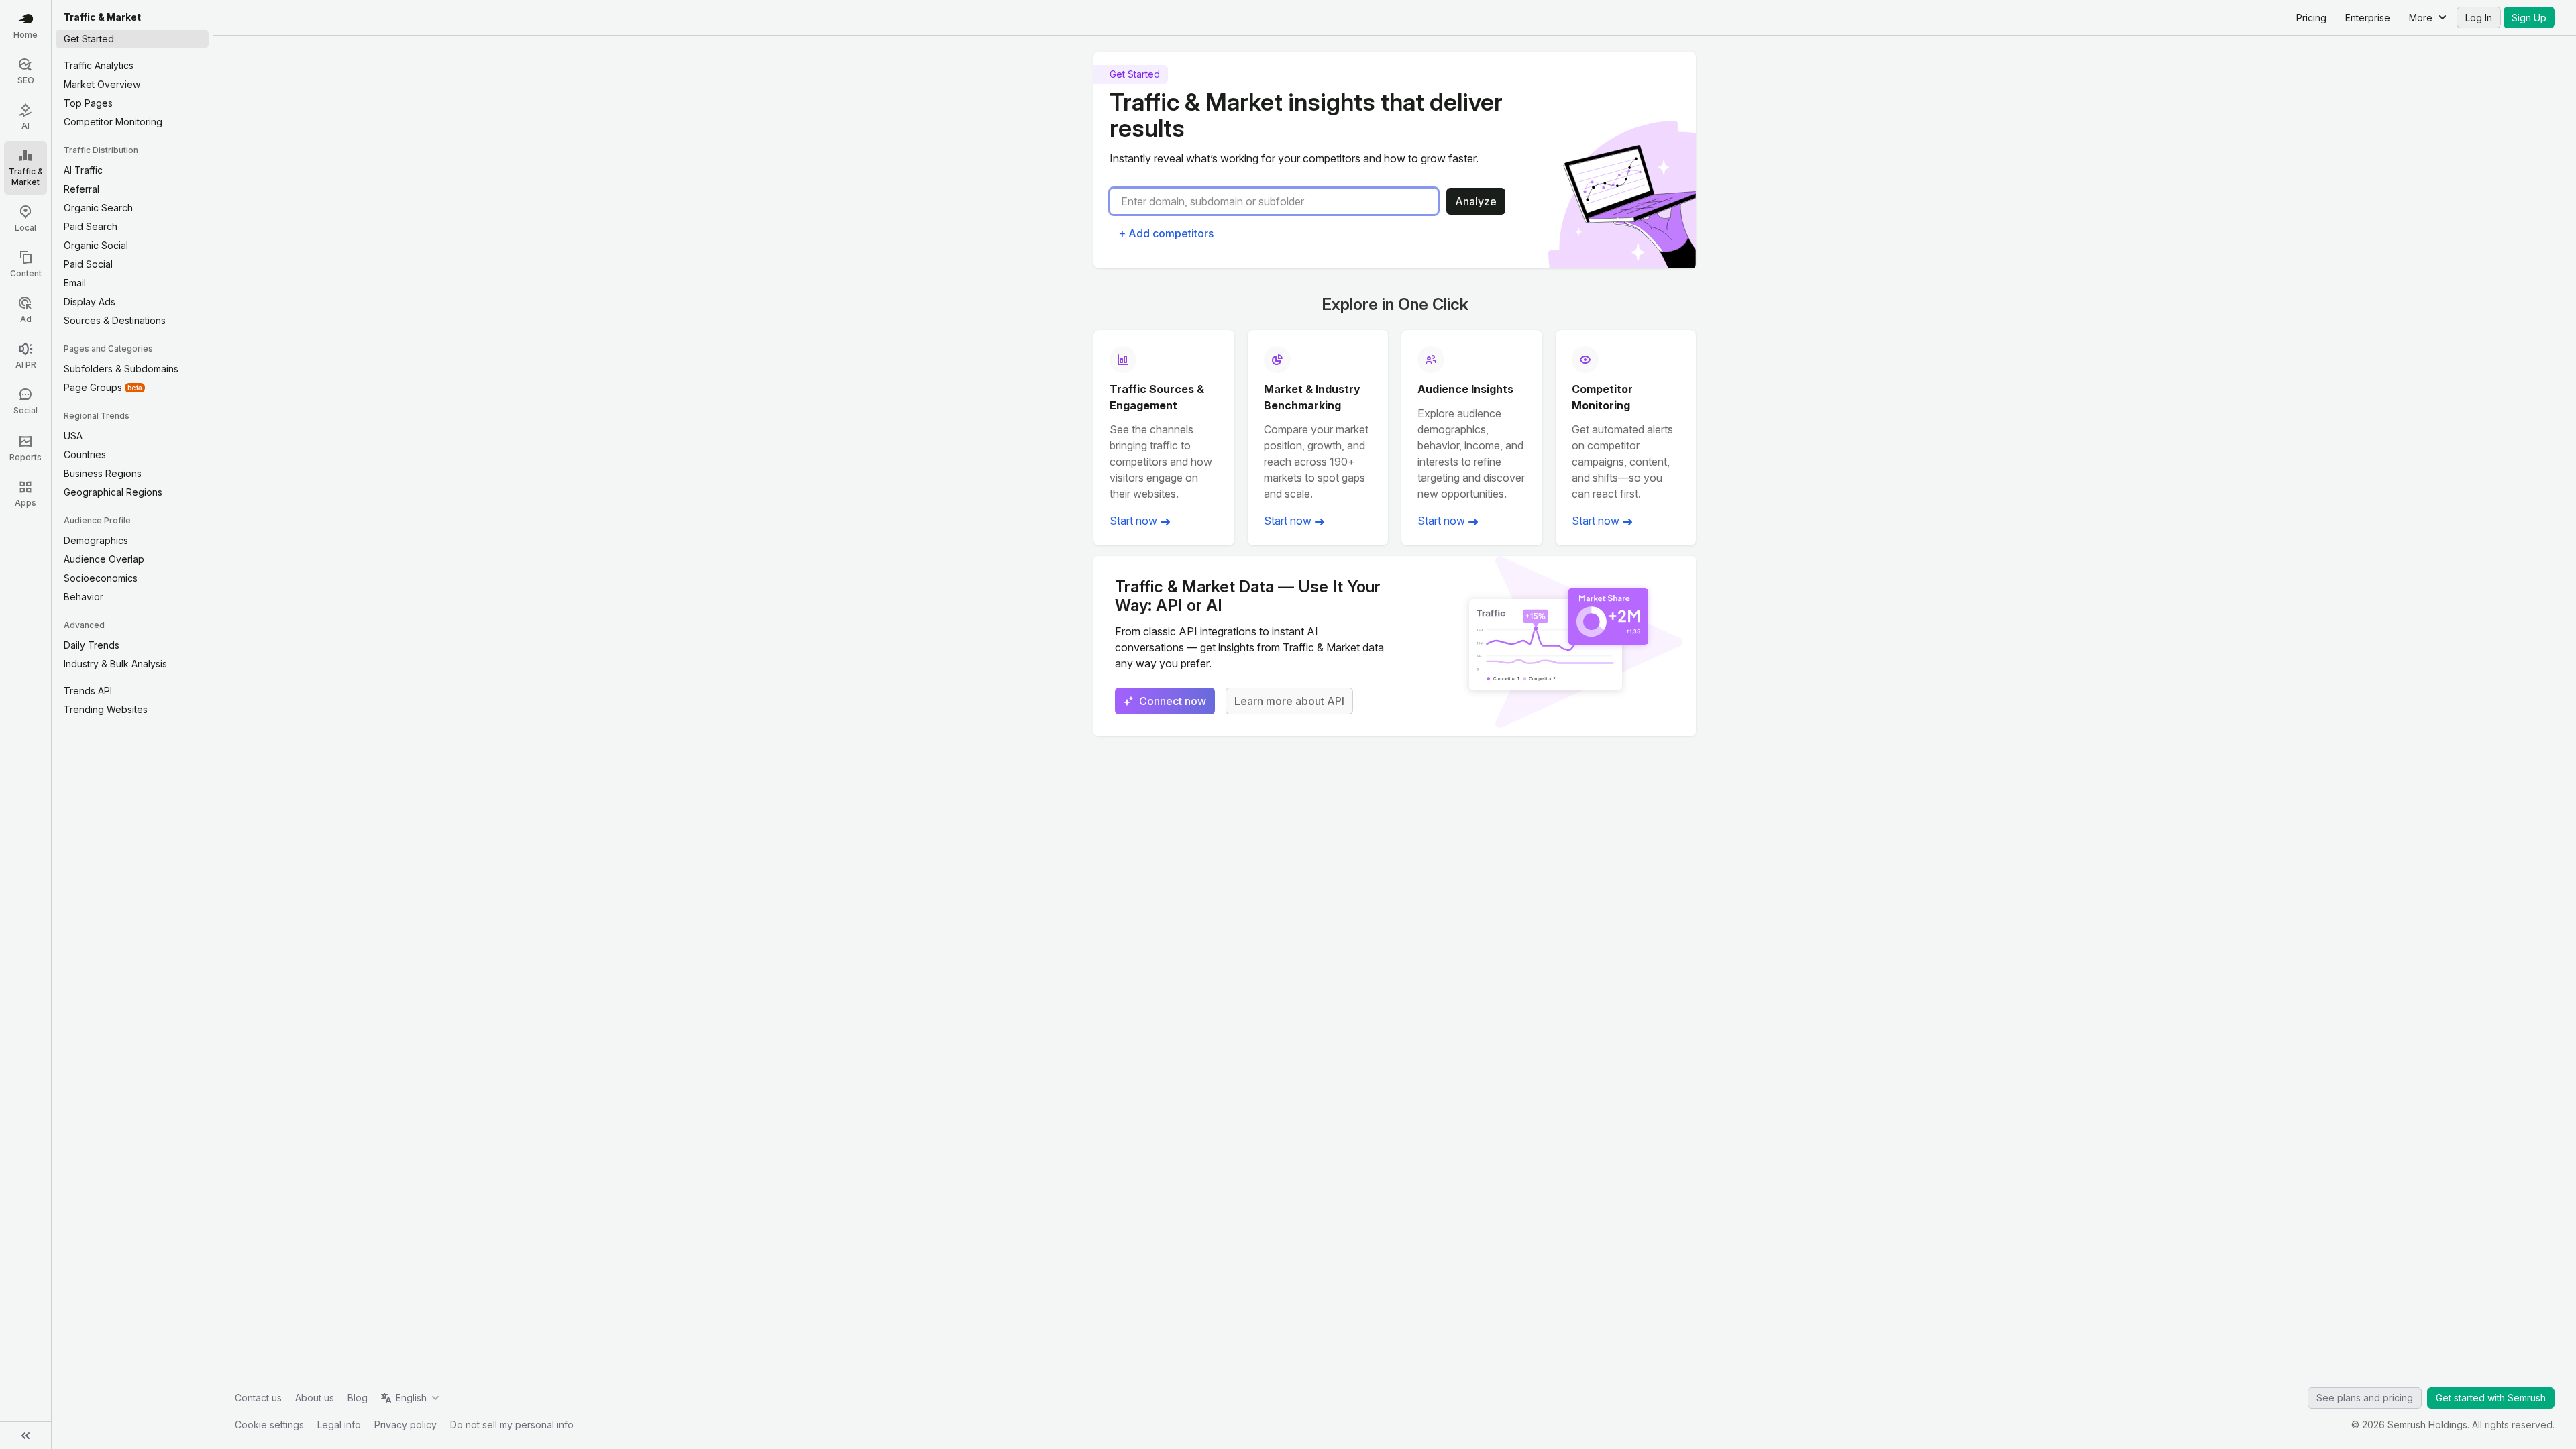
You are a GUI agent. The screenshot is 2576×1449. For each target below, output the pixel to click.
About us (315, 1398)
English (411, 1398)
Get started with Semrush (2491, 1398)
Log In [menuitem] (2479, 18)
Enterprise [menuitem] (2368, 18)
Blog (358, 1398)
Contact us (258, 1398)
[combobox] (1279, 201)
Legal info (339, 1425)
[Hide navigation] (25, 1436)
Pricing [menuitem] (2311, 18)
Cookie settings (269, 1425)
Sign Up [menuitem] (2529, 18)
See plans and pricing (2365, 1398)
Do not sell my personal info (512, 1425)
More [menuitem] (2421, 18)
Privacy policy (406, 1425)
